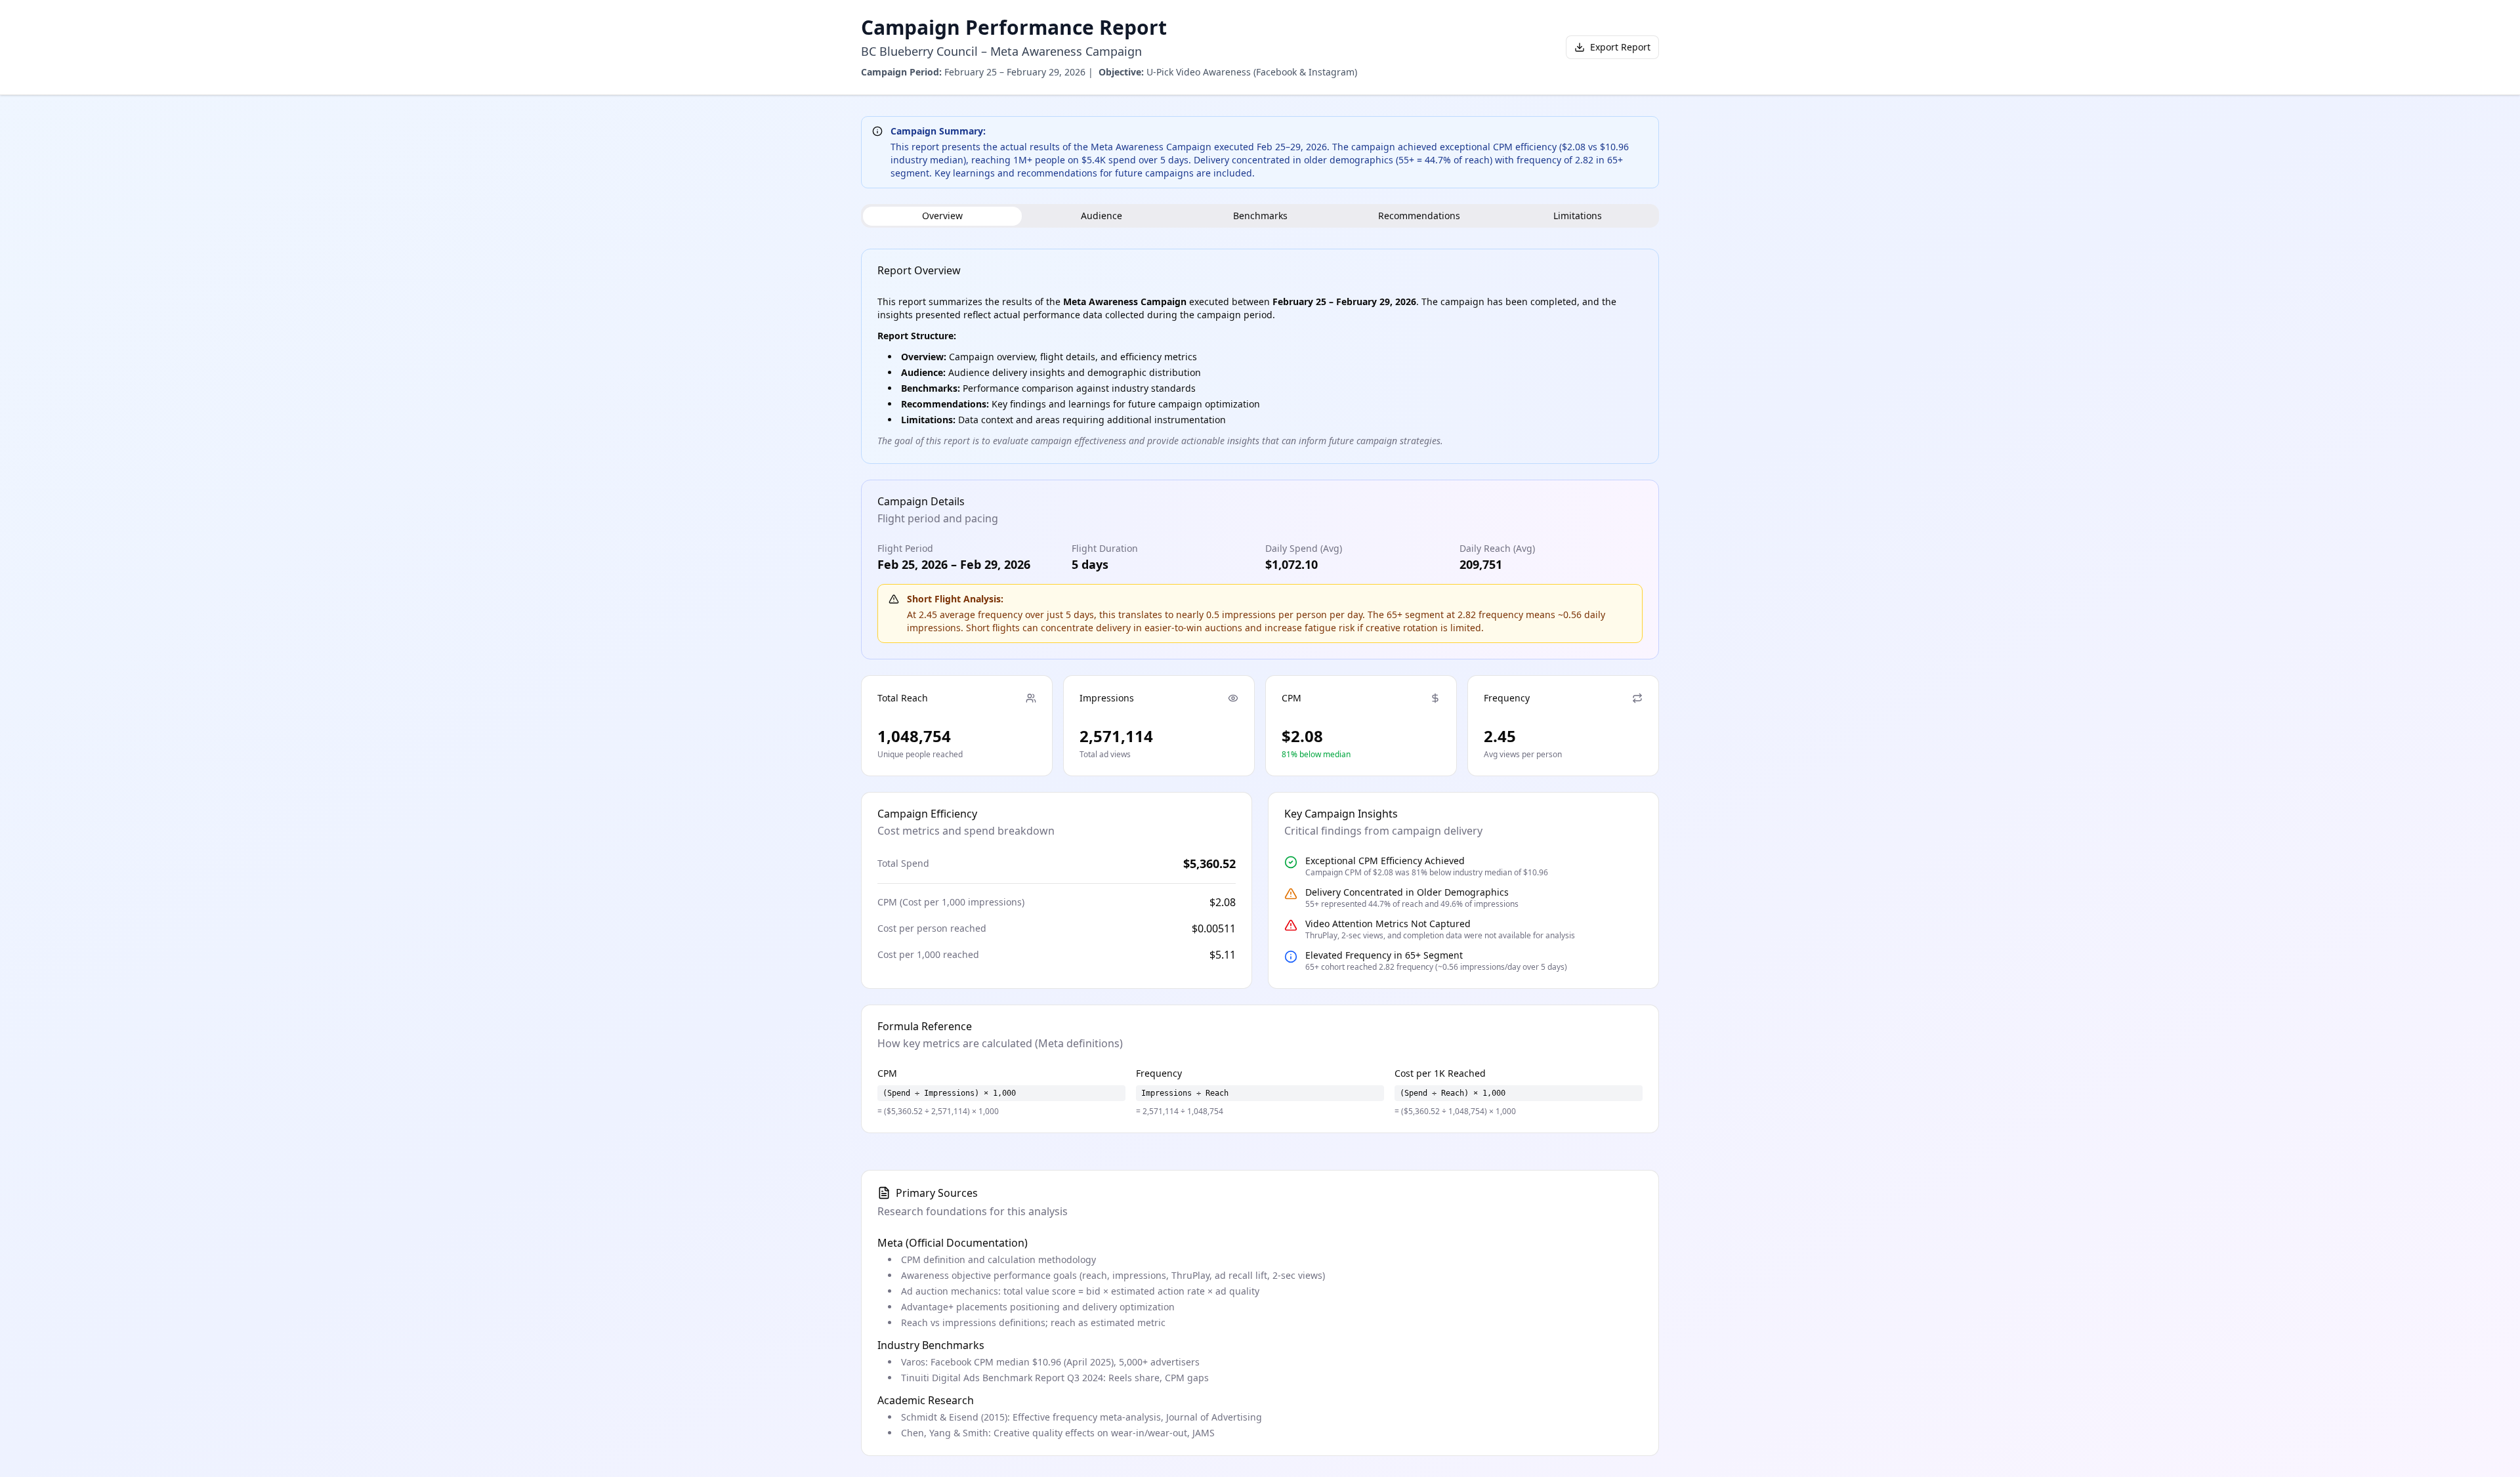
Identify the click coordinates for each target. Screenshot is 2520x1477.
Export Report (1620, 47)
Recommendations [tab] (1419, 216)
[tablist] (1260, 216)
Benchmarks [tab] (1260, 216)
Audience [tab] (1102, 216)
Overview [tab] (942, 216)
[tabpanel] (1260, 691)
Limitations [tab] (1578, 216)
